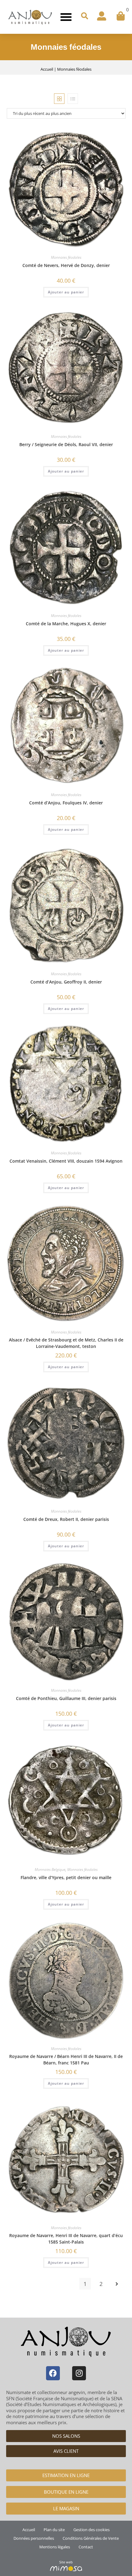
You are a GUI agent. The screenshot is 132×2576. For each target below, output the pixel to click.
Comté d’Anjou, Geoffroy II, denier (66, 982)
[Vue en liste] (73, 99)
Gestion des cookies (91, 2530)
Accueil (47, 69)
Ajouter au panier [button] (66, 292)
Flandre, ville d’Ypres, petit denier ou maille (66, 1877)
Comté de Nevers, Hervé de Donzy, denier (66, 265)
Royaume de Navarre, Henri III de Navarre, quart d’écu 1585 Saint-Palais (66, 2239)
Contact (86, 2547)
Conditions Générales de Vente (91, 2538)
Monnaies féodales (66, 257)
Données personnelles (34, 2538)
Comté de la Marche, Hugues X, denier (66, 624)
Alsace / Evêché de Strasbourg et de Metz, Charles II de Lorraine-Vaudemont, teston (66, 1343)
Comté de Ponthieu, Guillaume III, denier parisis (66, 1698)
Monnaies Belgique (50, 1869)
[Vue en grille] (59, 99)
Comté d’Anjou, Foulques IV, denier (66, 803)
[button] (66, 17)
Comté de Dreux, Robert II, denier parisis (66, 1519)
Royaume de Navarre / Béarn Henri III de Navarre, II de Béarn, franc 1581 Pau (66, 2060)
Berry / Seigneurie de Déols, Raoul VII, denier (66, 444)
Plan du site (54, 2530)
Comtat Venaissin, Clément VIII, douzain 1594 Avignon (66, 1161)
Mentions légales (55, 2547)
